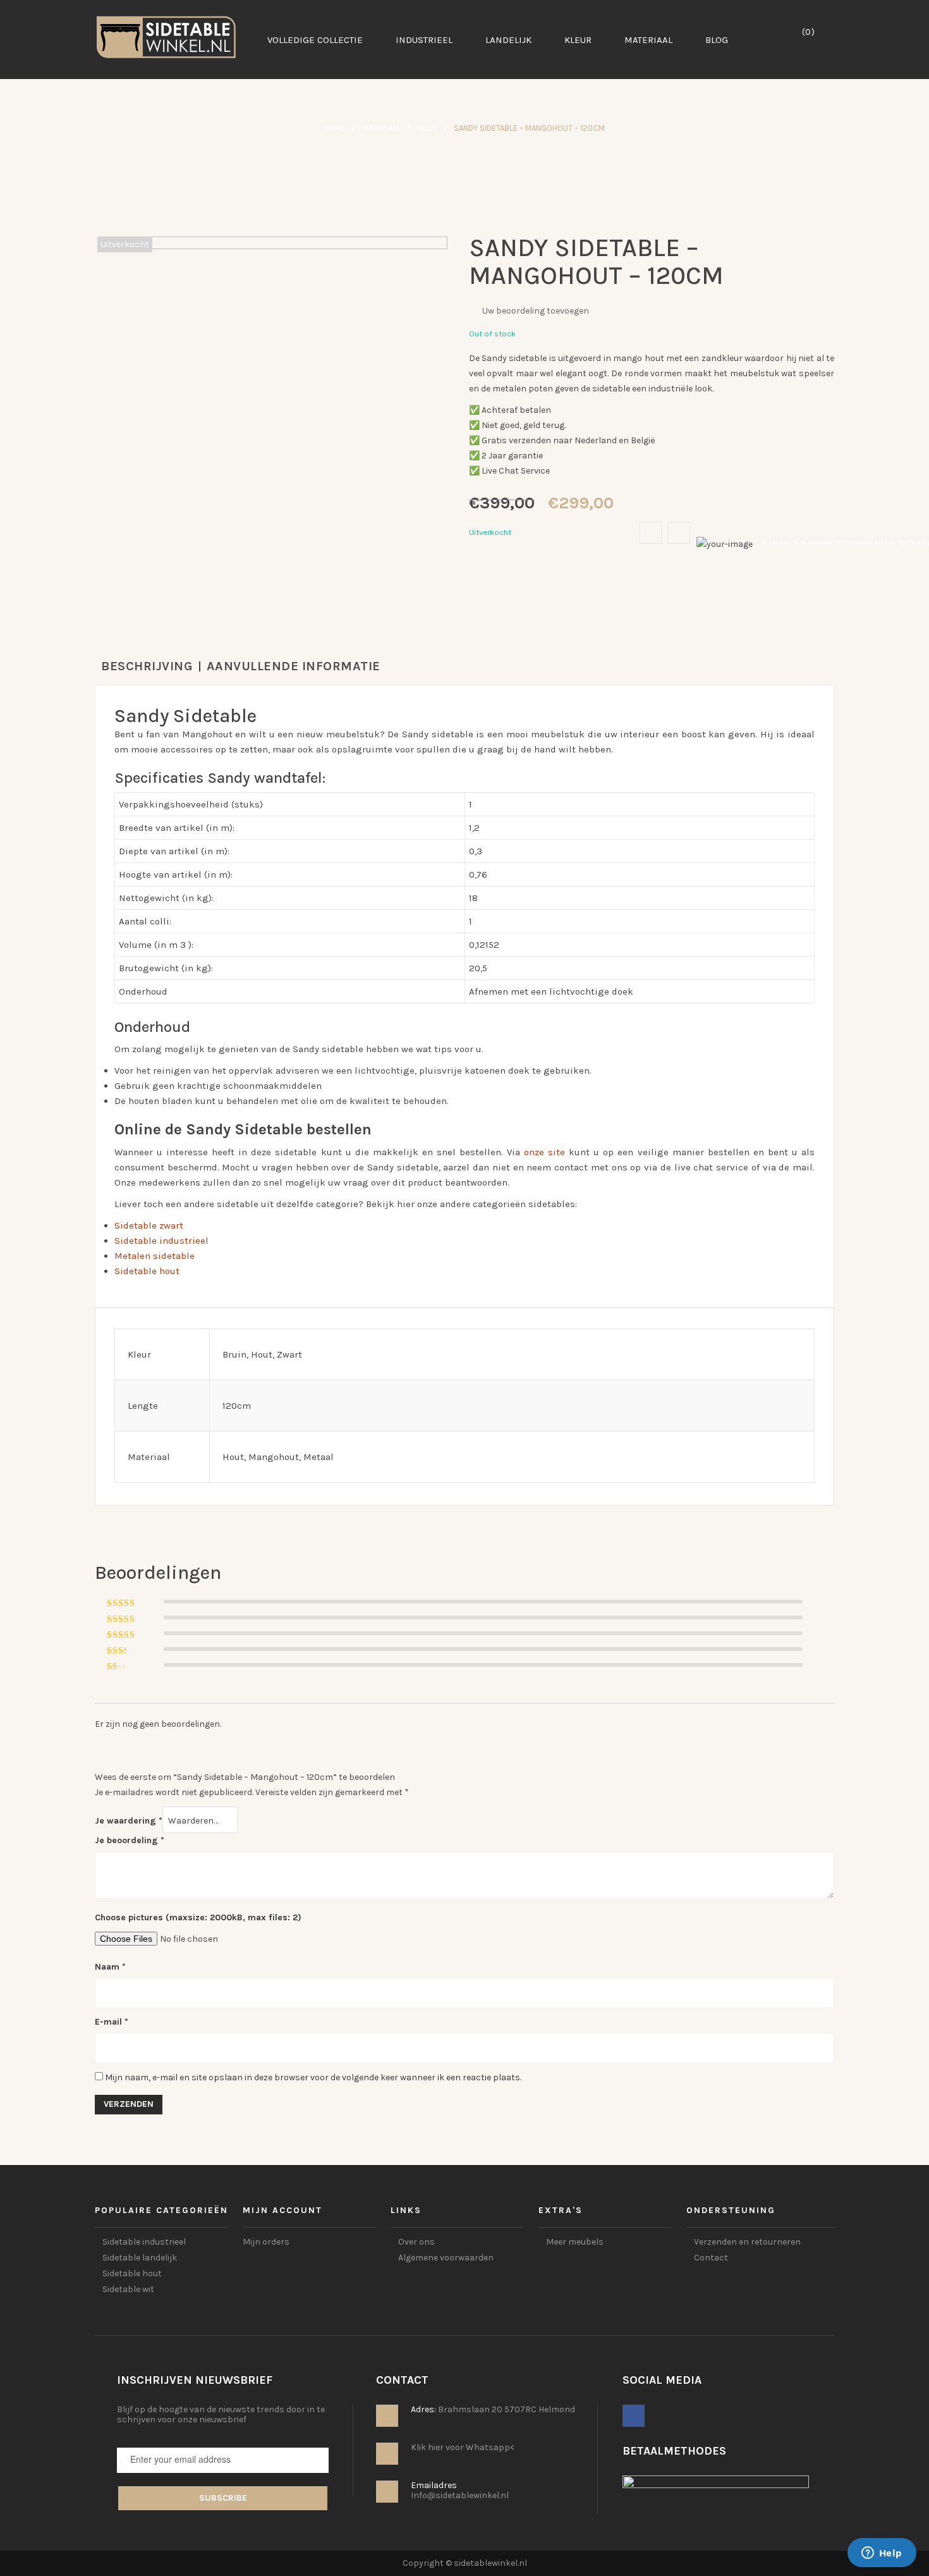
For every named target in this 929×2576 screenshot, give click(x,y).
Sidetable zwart (149, 1225)
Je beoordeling (130, 1840)
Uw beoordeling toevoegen (536, 311)
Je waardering (129, 1821)
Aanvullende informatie (294, 666)
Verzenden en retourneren (747, 2242)
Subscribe (223, 2498)
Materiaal (381, 128)
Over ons (416, 2242)
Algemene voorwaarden (446, 2258)
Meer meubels (575, 2242)
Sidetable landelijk (140, 2258)
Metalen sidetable (155, 1256)
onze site (544, 1152)
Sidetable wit (128, 2289)
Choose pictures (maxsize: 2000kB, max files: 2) (198, 1917)
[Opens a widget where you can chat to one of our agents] (882, 2554)
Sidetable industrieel (161, 1241)
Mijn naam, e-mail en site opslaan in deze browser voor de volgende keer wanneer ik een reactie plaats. (313, 2077)
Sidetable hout (147, 1271)
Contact (711, 2258)
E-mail (112, 2022)
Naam (110, 1967)
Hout (427, 128)
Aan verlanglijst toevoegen (651, 533)
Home (335, 128)
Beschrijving (147, 666)
